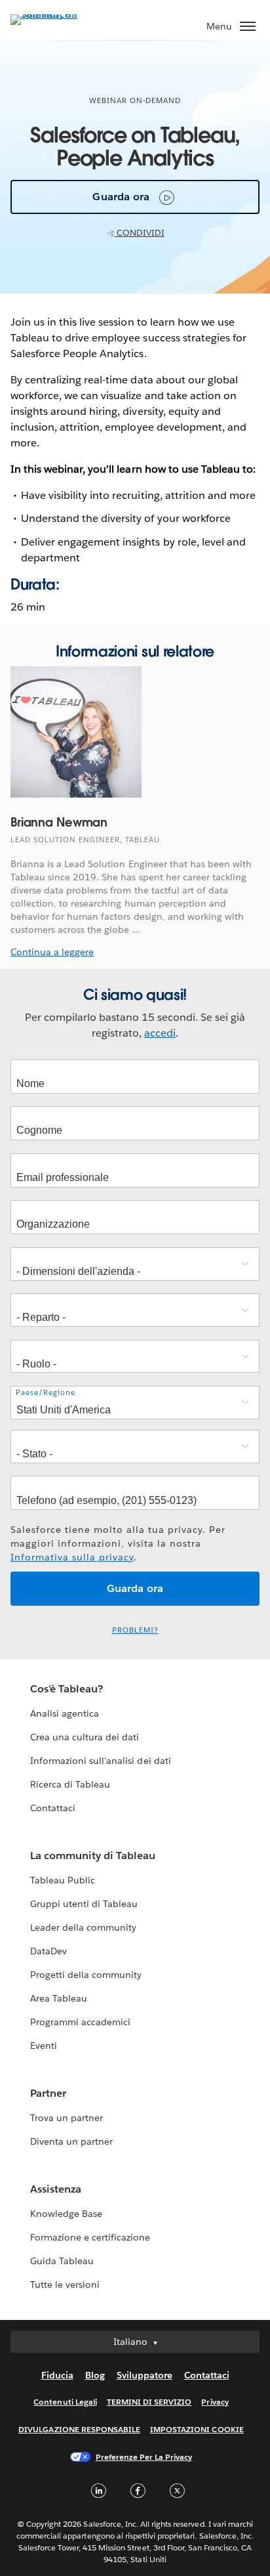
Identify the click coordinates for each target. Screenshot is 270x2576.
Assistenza (56, 2189)
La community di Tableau (93, 1856)
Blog (95, 2375)
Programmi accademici (80, 2022)
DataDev (48, 1951)
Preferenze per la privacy (144, 2457)
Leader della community (83, 1927)
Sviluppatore (145, 2375)
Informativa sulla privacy (72, 1557)
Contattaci (53, 1808)
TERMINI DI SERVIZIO (149, 2402)
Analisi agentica (65, 1713)
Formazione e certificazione (90, 2237)
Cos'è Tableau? (67, 1689)
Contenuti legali (65, 2402)
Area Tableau (59, 1998)
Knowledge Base (66, 2214)
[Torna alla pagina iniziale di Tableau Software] (56, 14)
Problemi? (135, 1630)
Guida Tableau (62, 2261)
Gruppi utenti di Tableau (84, 1904)
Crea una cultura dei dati (85, 1737)
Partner (48, 2093)
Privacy (215, 2402)
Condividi (140, 233)
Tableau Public (63, 1880)
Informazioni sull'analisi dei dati (101, 1761)
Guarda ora (121, 197)
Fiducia (57, 2375)
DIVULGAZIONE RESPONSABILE (79, 2429)
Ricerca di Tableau (70, 1784)
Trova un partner (67, 2118)
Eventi (44, 2046)
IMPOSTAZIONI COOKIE (197, 2429)
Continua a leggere (52, 952)
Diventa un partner (71, 2141)
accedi (160, 1033)
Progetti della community (86, 1975)
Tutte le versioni (65, 2285)
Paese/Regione (46, 1393)
